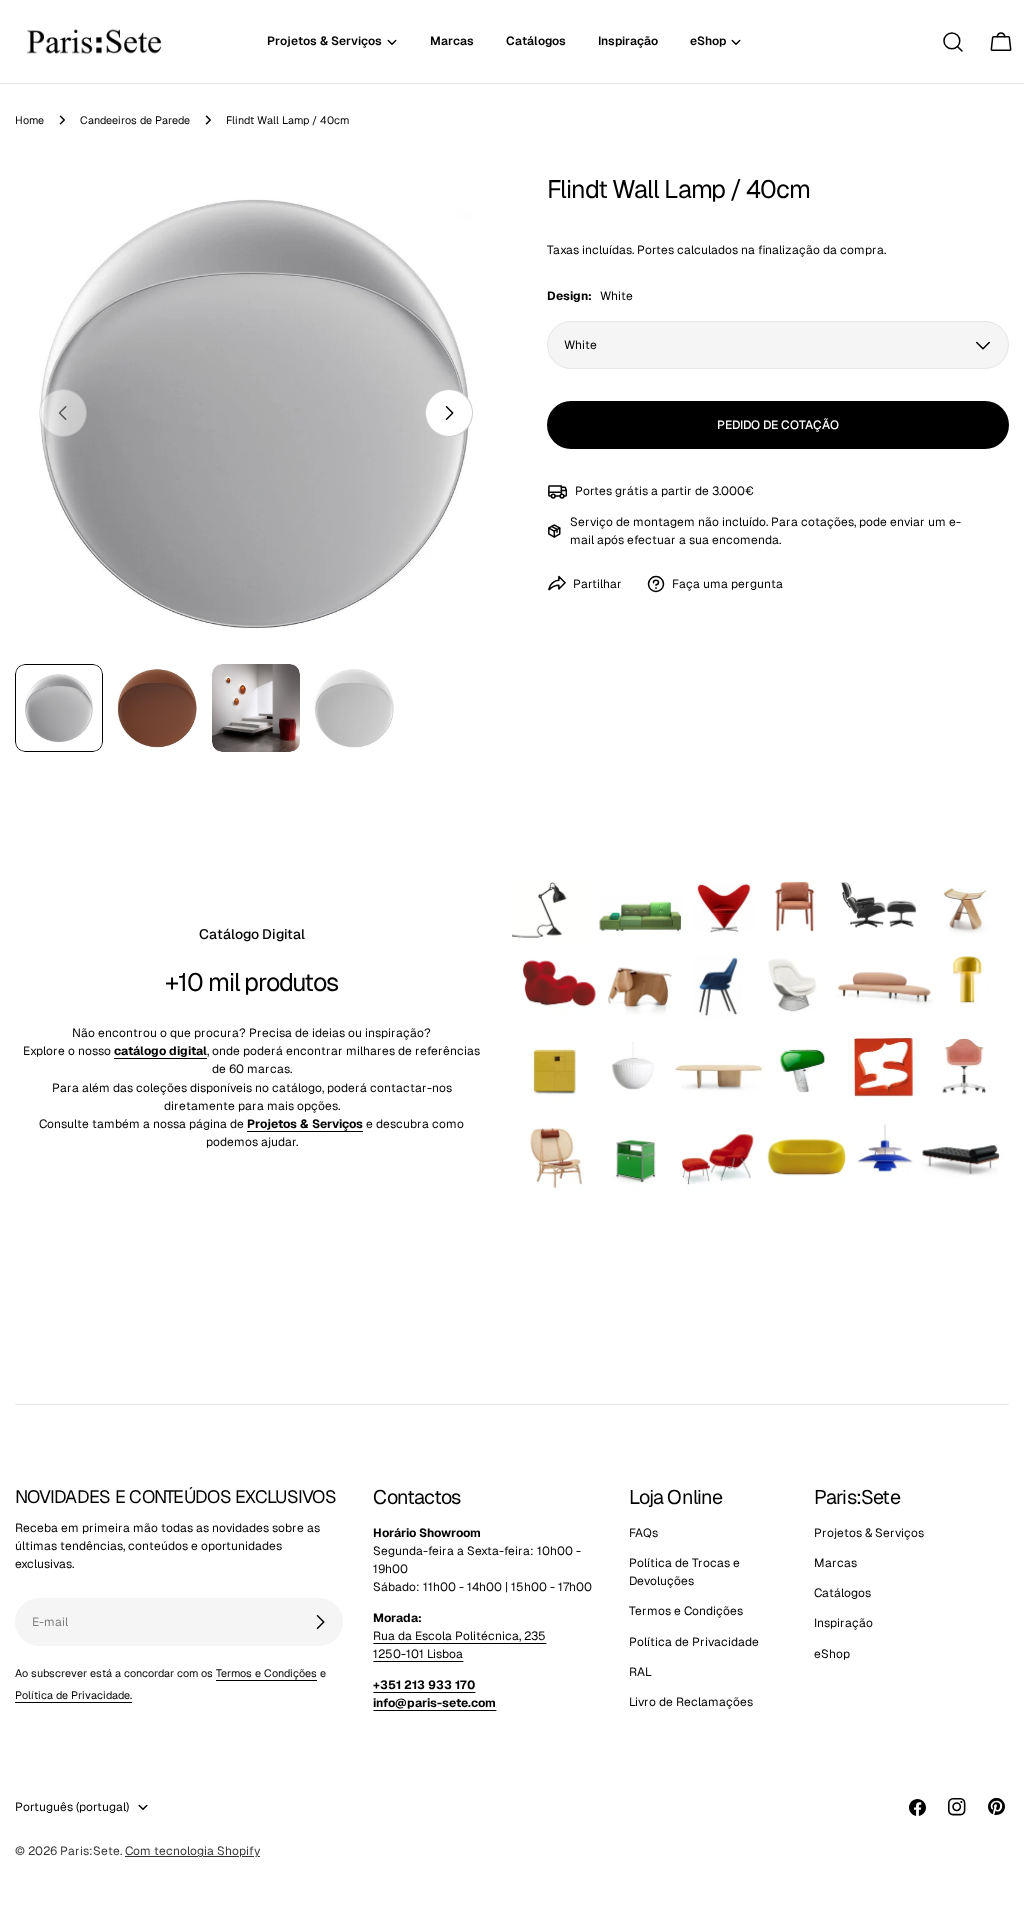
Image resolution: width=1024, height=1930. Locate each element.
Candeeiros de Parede (135, 120)
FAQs (643, 1533)
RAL (640, 1672)
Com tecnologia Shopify (192, 1851)
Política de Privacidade (694, 1642)
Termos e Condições (266, 1673)
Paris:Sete (90, 1851)
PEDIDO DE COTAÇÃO (778, 425)
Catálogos (842, 1593)
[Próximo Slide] (449, 413)
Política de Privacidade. (73, 1695)
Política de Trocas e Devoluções (684, 1572)
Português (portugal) (72, 1807)
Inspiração (843, 1623)
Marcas (835, 1563)
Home (29, 120)
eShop (832, 1654)
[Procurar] (953, 42)
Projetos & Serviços (869, 1533)
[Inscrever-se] (320, 1622)
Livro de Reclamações (691, 1702)
